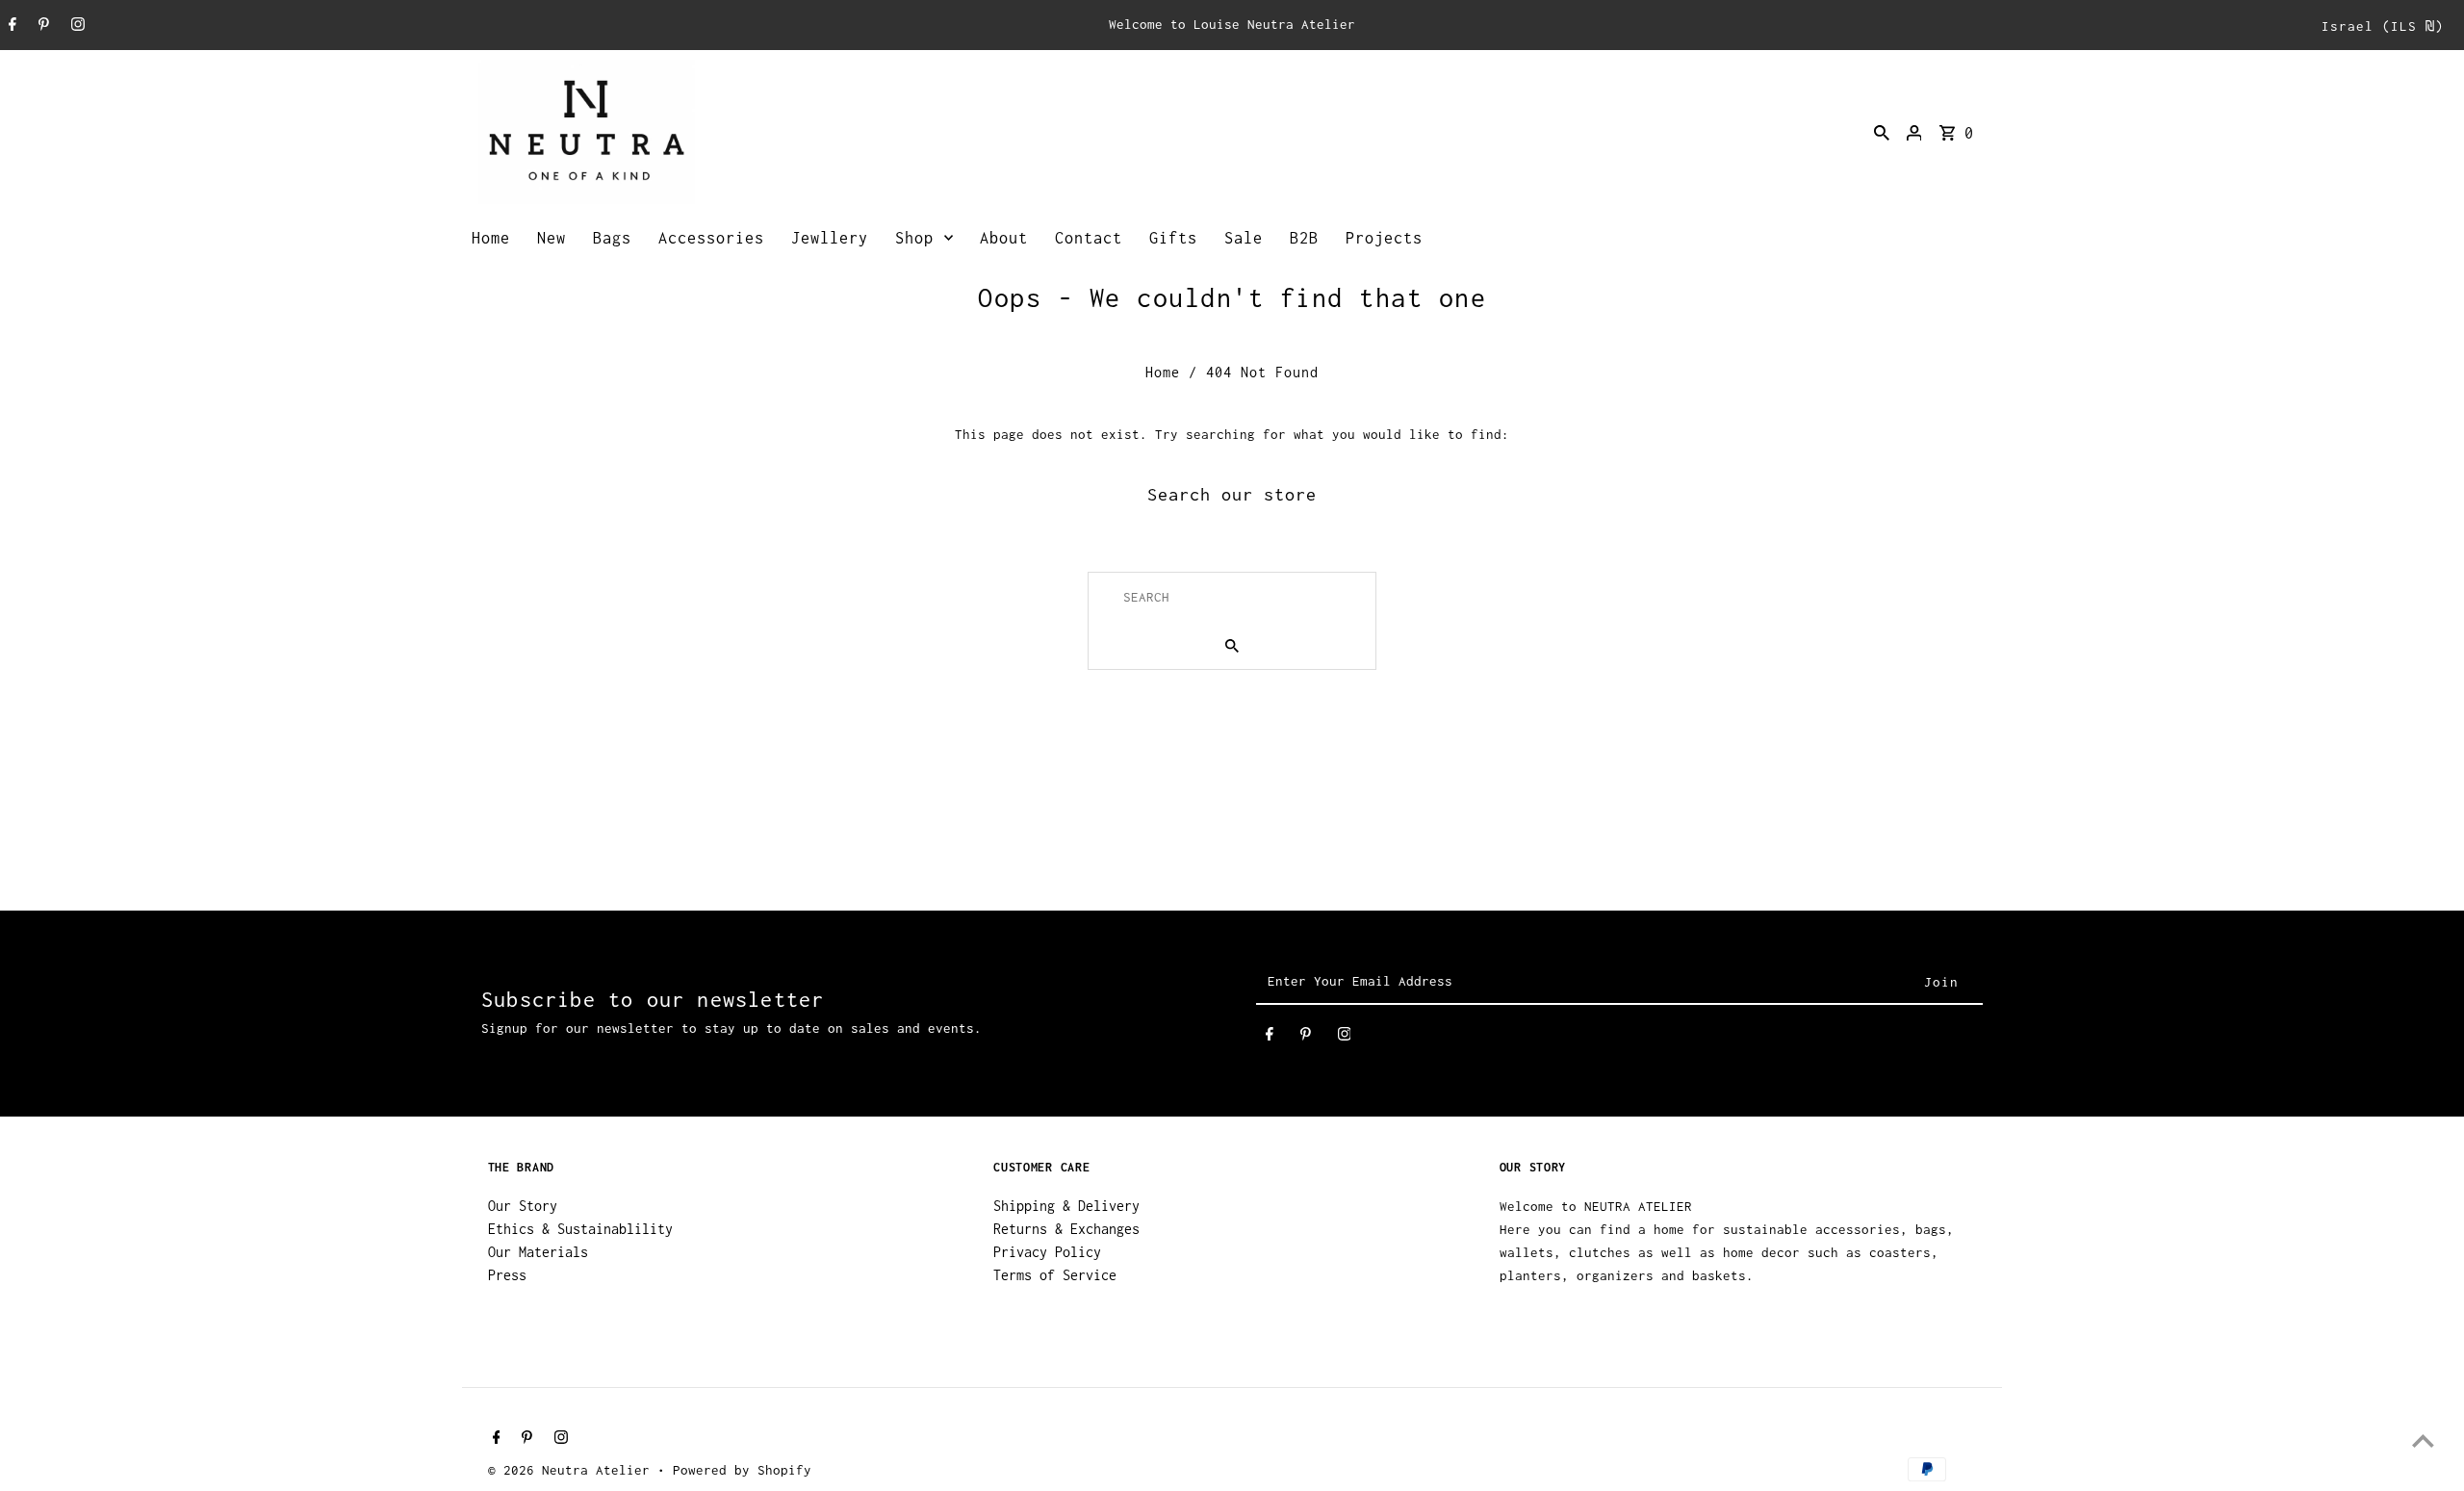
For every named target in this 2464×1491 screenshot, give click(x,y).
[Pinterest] (41, 26)
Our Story (523, 1206)
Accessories (711, 238)
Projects (1384, 238)
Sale (1244, 238)
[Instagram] (76, 26)
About (1004, 238)
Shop (914, 238)
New (552, 238)
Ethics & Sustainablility (580, 1229)
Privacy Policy (1047, 1252)
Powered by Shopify (742, 1470)
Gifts (1173, 238)
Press (507, 1275)
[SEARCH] (1882, 132)
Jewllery (830, 238)
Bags (612, 238)
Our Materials (538, 1252)
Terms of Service (1055, 1275)
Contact (1089, 238)
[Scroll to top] (2423, 1440)
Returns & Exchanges (1066, 1229)
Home (491, 238)
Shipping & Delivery (1066, 1206)
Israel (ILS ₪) (2383, 26)
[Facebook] (10, 26)
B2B (1304, 238)
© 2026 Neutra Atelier (573, 1470)
